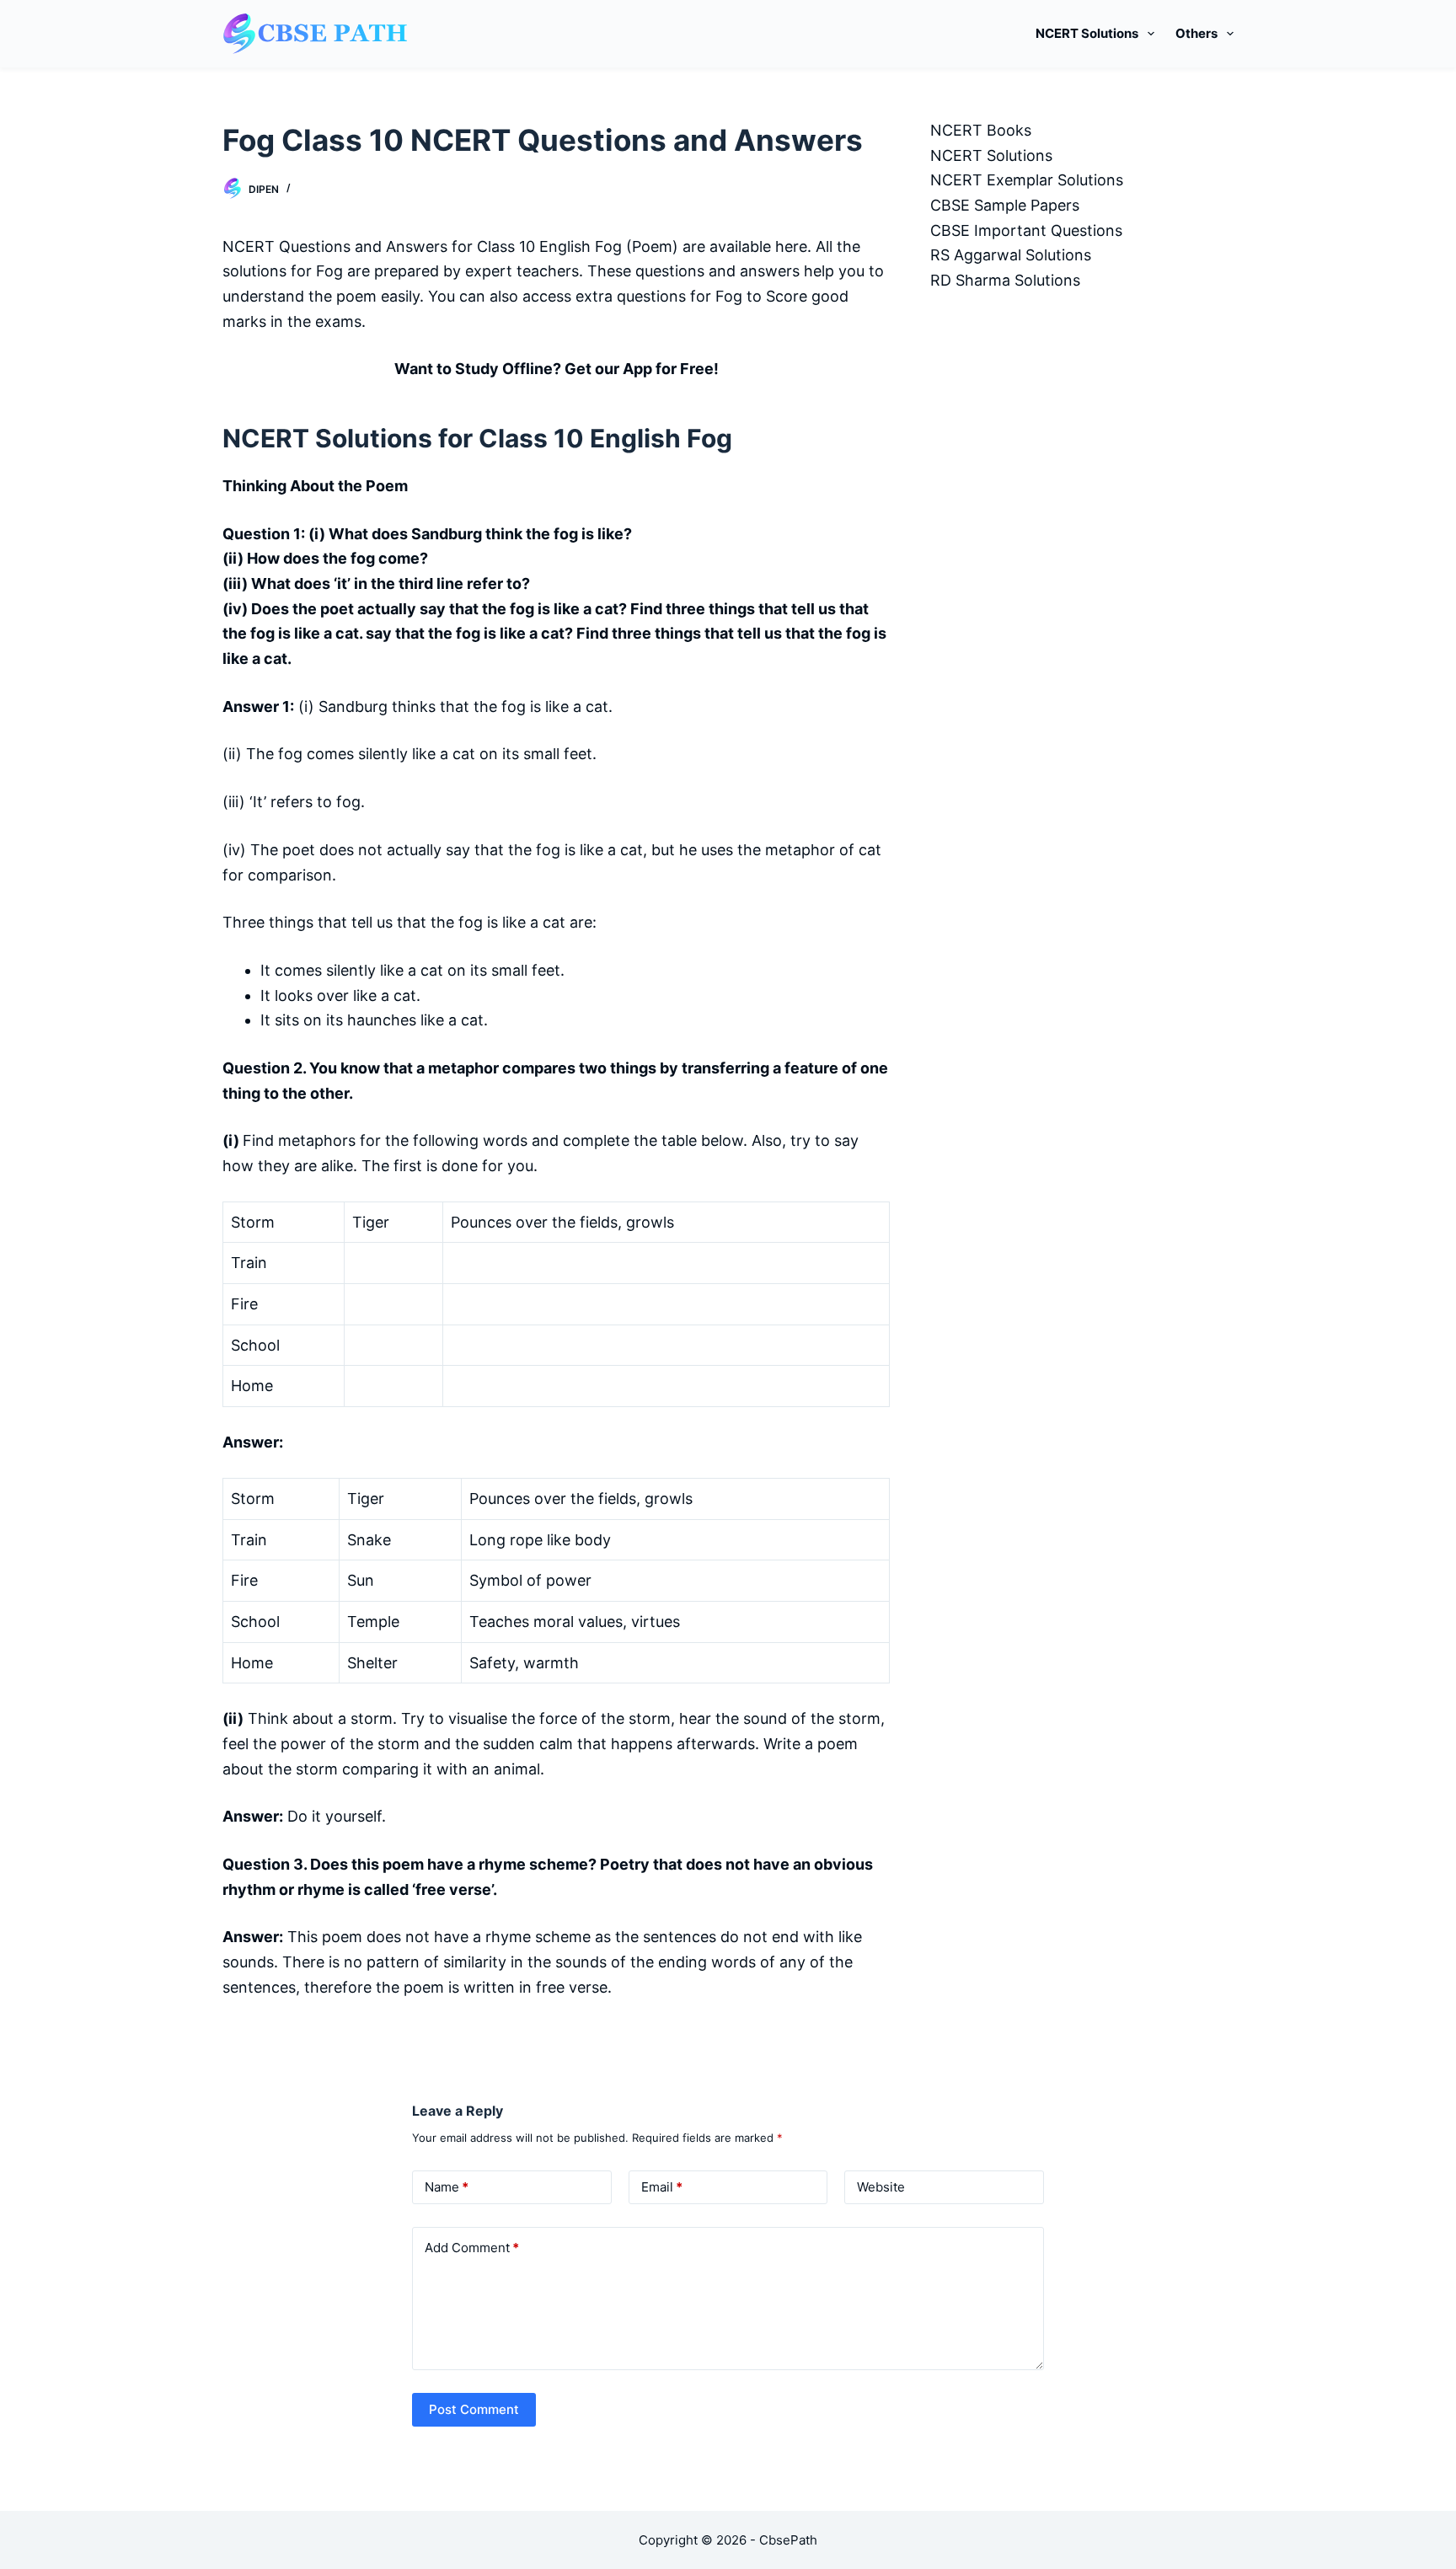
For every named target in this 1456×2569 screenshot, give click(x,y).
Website (881, 2187)
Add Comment (472, 2248)
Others (1196, 33)
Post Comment (474, 2409)
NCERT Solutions (1087, 33)
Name (447, 2187)
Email (662, 2187)
